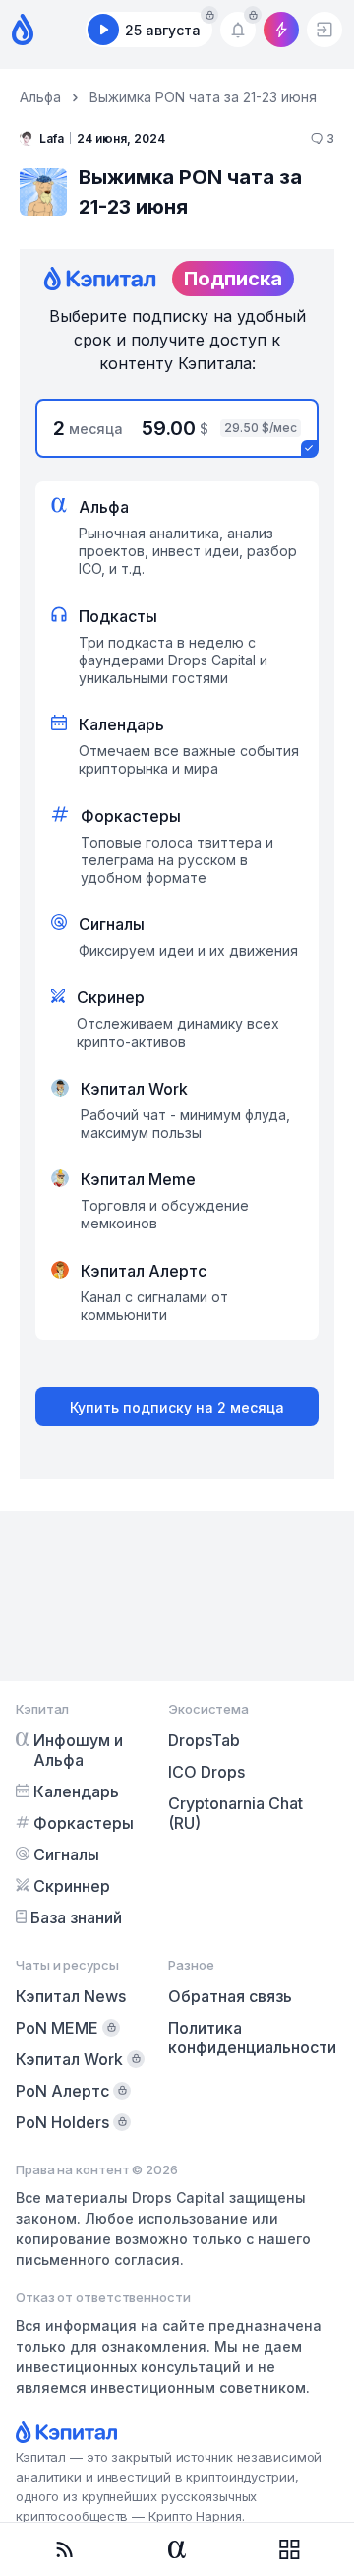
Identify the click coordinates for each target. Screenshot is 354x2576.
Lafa (52, 138)
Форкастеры (84, 1823)
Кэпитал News (71, 1996)
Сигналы (66, 1854)
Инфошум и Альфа (78, 1750)
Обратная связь (230, 1996)
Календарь (76, 1791)
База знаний (76, 1917)
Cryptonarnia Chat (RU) (236, 1813)
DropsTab (204, 1740)
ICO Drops (206, 1772)
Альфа (40, 97)
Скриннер (72, 1886)
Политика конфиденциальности (252, 2038)
